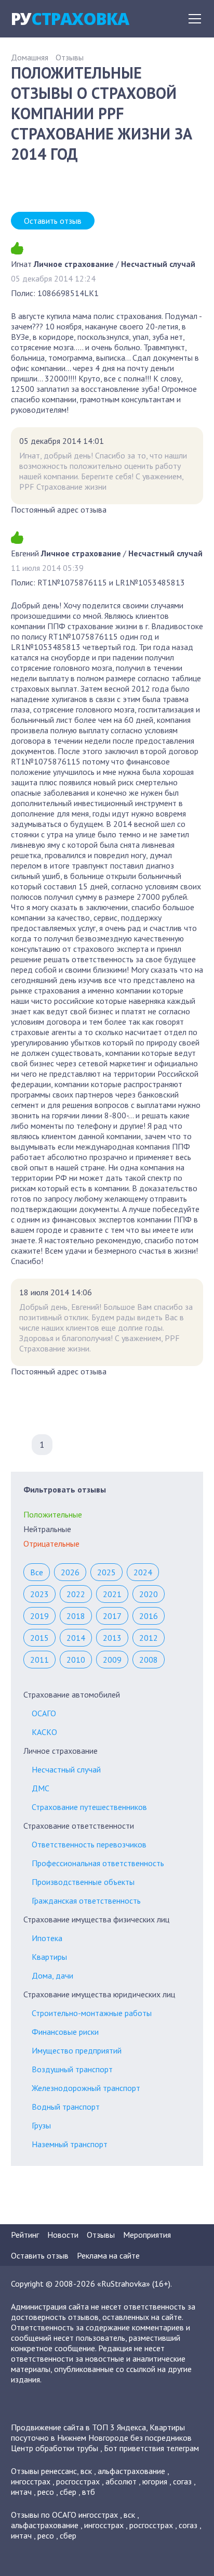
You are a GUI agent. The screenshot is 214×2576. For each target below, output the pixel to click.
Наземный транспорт (70, 2144)
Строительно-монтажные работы (92, 2013)
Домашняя (30, 57)
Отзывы (70, 57)
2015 (39, 1638)
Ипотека (47, 1938)
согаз (182, 2481)
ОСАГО (44, 1713)
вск (86, 2471)
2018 (76, 1616)
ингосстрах (31, 2481)
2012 (149, 1638)
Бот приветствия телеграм (151, 2448)
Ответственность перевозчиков (89, 1844)
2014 (76, 1638)
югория (155, 2481)
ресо (46, 2492)
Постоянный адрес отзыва (59, 509)
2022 (76, 1594)
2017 (112, 1616)
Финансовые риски (65, 2032)
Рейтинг (25, 2235)
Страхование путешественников (89, 1807)
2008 (149, 1660)
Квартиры (49, 1957)
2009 (112, 1660)
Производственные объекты (83, 1882)
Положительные (53, 1514)
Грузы (41, 2125)
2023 (39, 1594)
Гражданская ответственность (86, 1901)
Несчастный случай (66, 1769)
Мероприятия (147, 2235)
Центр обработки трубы (55, 2448)
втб (89, 2492)
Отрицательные (51, 1544)
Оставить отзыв (53, 221)
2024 (143, 1572)
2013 (112, 1638)
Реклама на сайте (108, 2255)
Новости (63, 2235)
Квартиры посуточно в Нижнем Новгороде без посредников (101, 2432)
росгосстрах (78, 2481)
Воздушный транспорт (72, 2069)
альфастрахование (131, 2471)
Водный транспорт (66, 2107)
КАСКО (44, 1732)
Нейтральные (47, 1529)
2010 (76, 1660)
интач (21, 2492)
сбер (68, 2492)
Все (37, 1572)
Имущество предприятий (77, 2050)
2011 (39, 1660)
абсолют (121, 2481)
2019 (39, 1616)
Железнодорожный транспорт (86, 2088)
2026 (70, 1572)
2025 (106, 1572)
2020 (149, 1594)
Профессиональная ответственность (98, 1863)
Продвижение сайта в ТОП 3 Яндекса (78, 2427)
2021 (112, 1594)
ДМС (41, 1788)
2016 (149, 1616)
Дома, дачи (52, 1975)
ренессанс (59, 2471)
